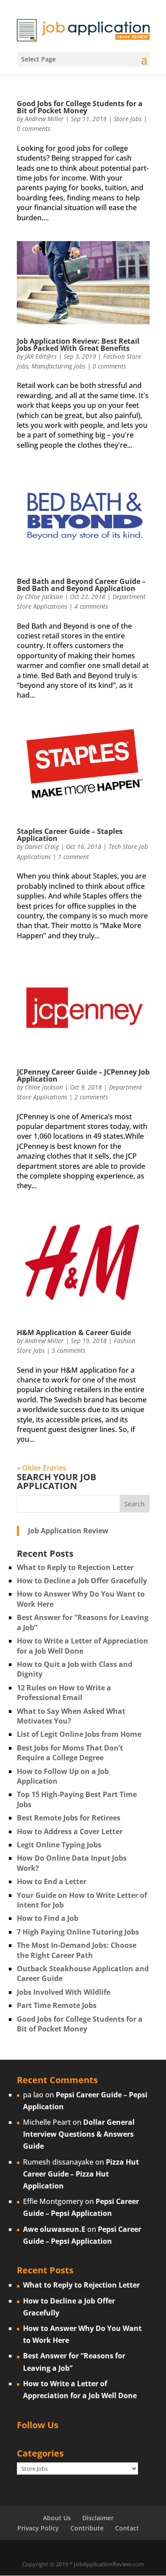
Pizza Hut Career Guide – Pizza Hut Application (81, 2174)
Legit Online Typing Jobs (59, 1845)
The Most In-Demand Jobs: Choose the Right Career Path (77, 1950)
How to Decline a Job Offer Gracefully (82, 1581)
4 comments (91, 606)
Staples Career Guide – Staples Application (70, 835)
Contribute (87, 2528)
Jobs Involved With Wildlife (64, 1992)
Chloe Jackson (44, 597)
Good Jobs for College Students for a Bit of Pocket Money (80, 107)
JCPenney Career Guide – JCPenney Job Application (83, 1075)
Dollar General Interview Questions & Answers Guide (79, 2134)
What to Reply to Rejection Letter (75, 1567)
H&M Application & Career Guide (74, 1332)
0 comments (34, 129)
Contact (127, 2528)
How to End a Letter (52, 1881)
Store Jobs (128, 119)
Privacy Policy (38, 2528)
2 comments (91, 1097)
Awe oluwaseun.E (54, 2229)
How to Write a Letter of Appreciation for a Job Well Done (83, 1646)
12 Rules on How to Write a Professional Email (64, 1693)
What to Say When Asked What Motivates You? (71, 1716)
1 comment (73, 857)
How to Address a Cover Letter (70, 1831)
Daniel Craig (42, 847)
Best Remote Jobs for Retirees (69, 1818)
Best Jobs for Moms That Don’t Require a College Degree (70, 1753)
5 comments (69, 1350)
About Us (57, 2518)
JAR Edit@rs (41, 356)
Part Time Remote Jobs (57, 2005)
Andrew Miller (44, 119)
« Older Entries (42, 1468)
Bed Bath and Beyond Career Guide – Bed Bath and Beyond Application (81, 585)
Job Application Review (68, 1531)
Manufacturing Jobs (58, 366)
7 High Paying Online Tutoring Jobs (78, 1932)
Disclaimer (98, 2518)
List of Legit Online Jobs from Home (79, 1734)
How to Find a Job (48, 1918)
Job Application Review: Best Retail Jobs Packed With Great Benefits (78, 345)
